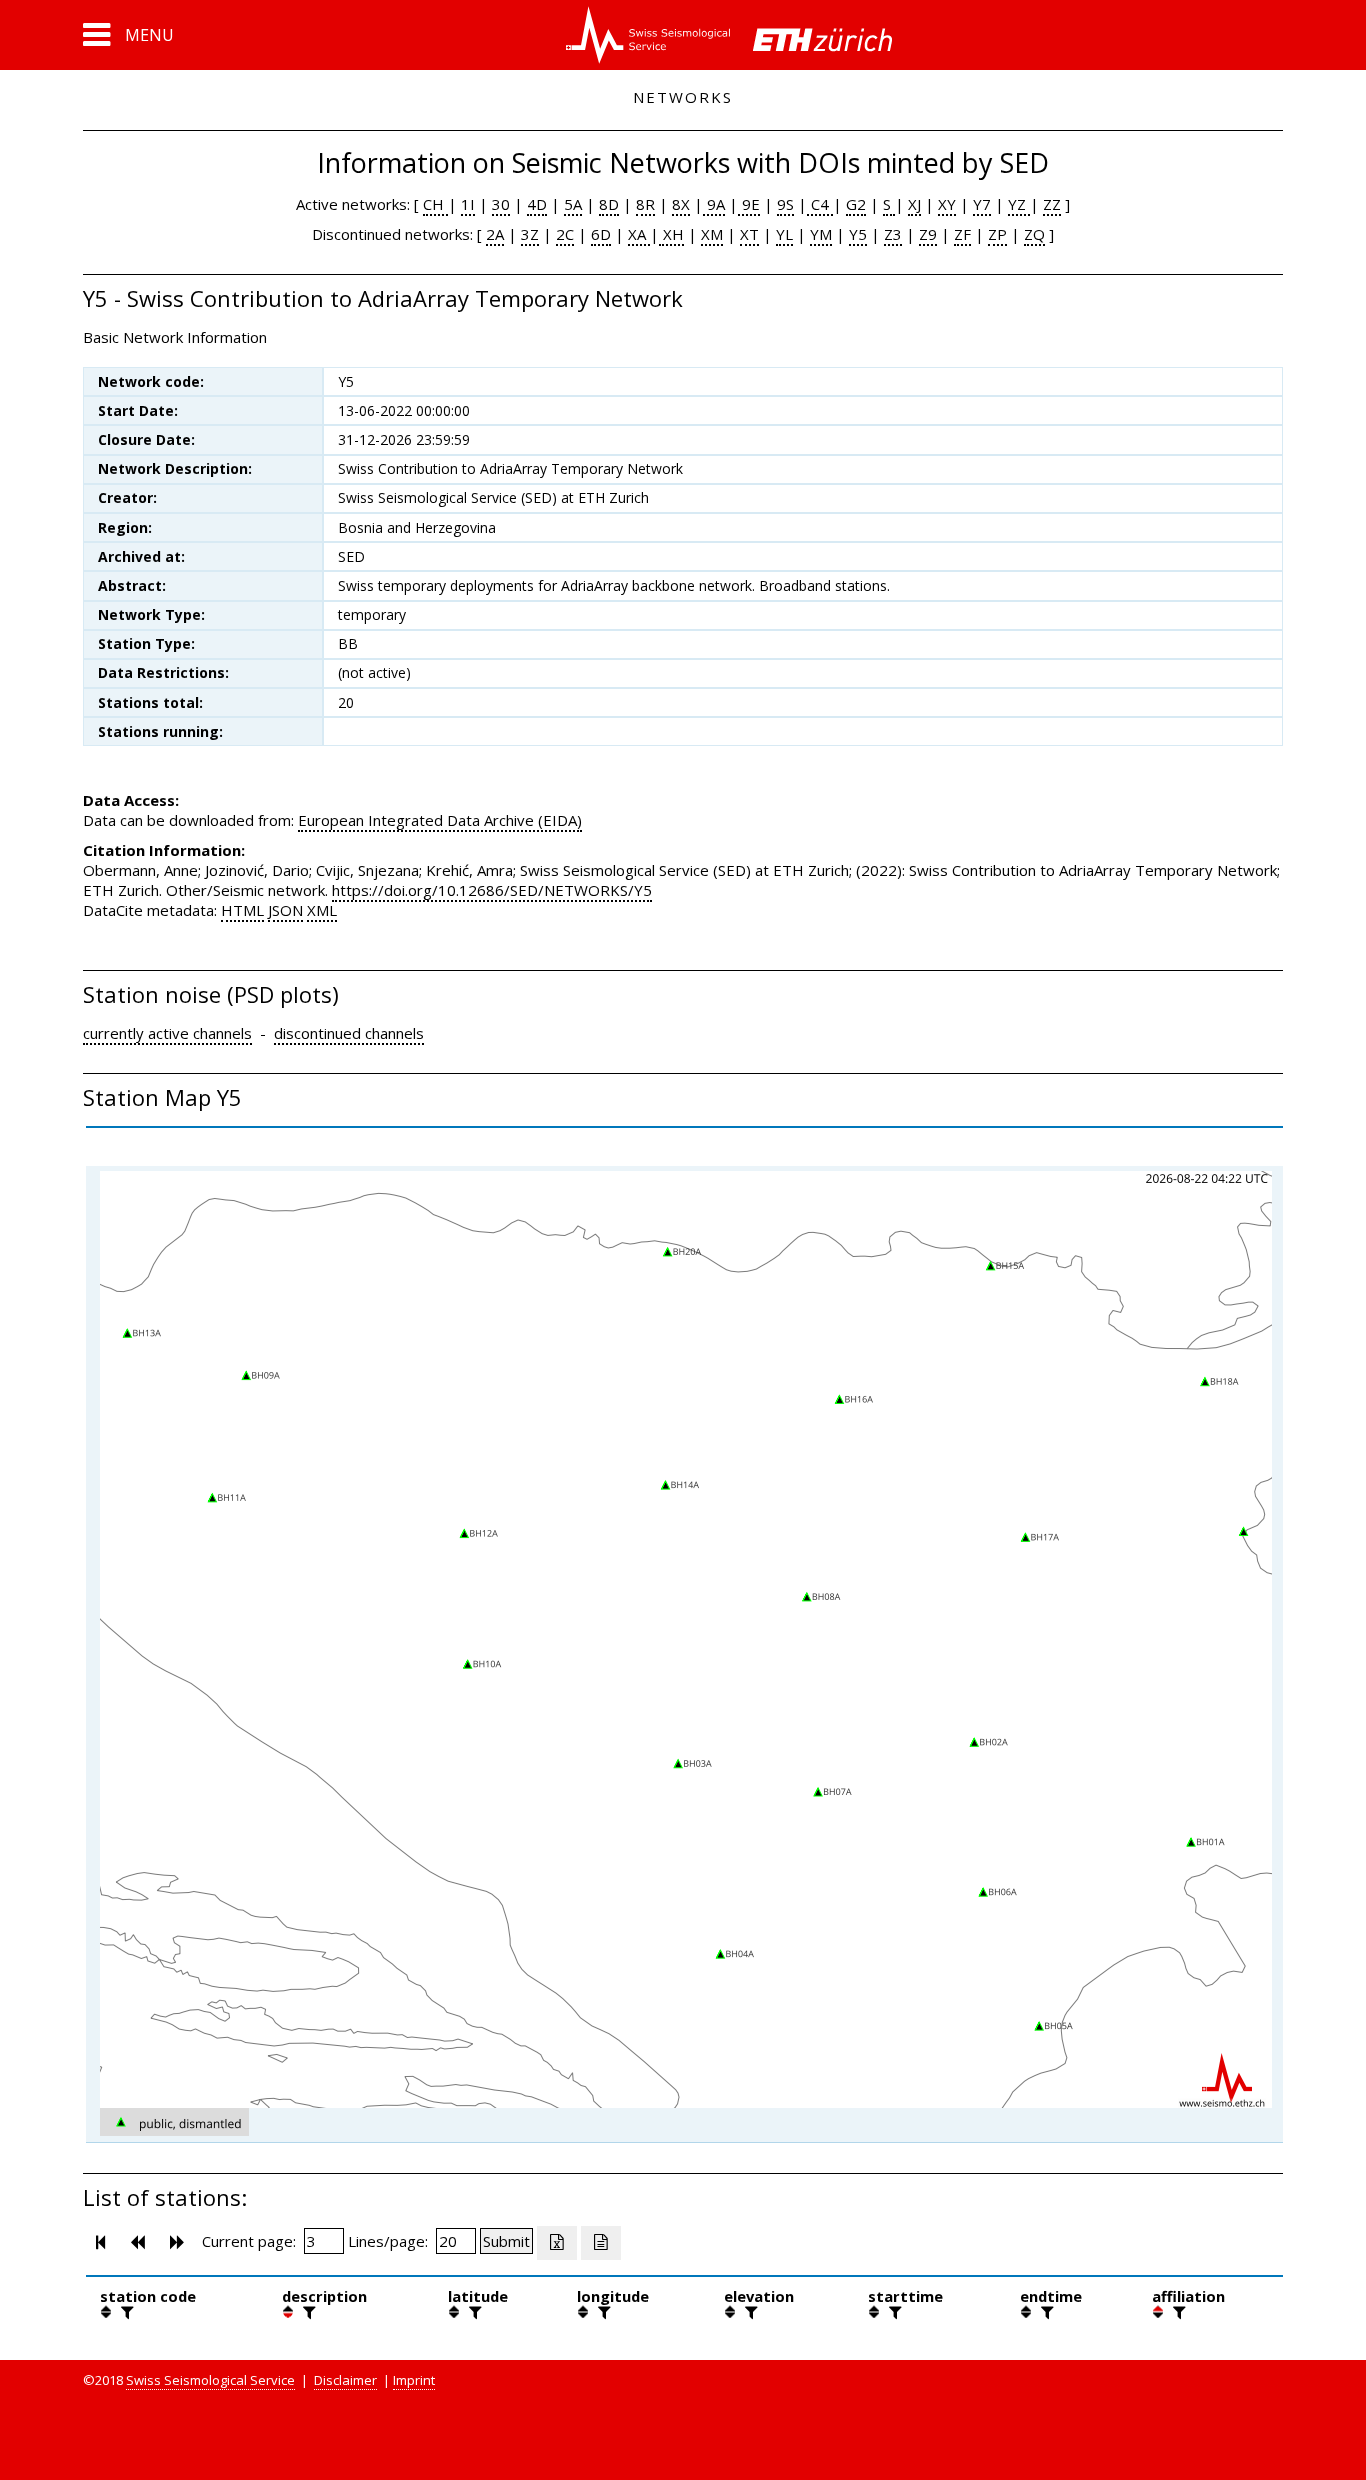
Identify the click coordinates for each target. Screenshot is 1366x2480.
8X (681, 204)
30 (501, 204)
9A (714, 204)
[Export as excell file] (557, 2243)
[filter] (125, 2312)
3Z (530, 234)
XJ (914, 204)
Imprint (414, 2380)
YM (821, 234)
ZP (997, 234)
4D (537, 204)
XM (712, 234)
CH (435, 204)
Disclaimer (345, 2380)
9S (785, 204)
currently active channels (167, 1033)
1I (468, 204)
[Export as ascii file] (601, 2243)
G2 (856, 204)
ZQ (1034, 234)
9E (749, 204)
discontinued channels (349, 1033)
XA (639, 234)
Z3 (893, 234)
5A (573, 204)
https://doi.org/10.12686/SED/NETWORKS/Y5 (492, 890)
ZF (962, 234)
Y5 (858, 234)
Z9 (928, 234)
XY (947, 204)
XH (671, 234)
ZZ (1052, 204)
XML (322, 910)
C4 (820, 204)
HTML (242, 910)
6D (601, 234)
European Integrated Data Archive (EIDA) (440, 820)
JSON (285, 910)
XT (749, 234)
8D (609, 204)
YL (784, 234)
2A (495, 234)
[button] (128, 35)
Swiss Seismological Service (210, 2380)
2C (565, 234)
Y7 (982, 204)
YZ (1019, 204)
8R (645, 204)
